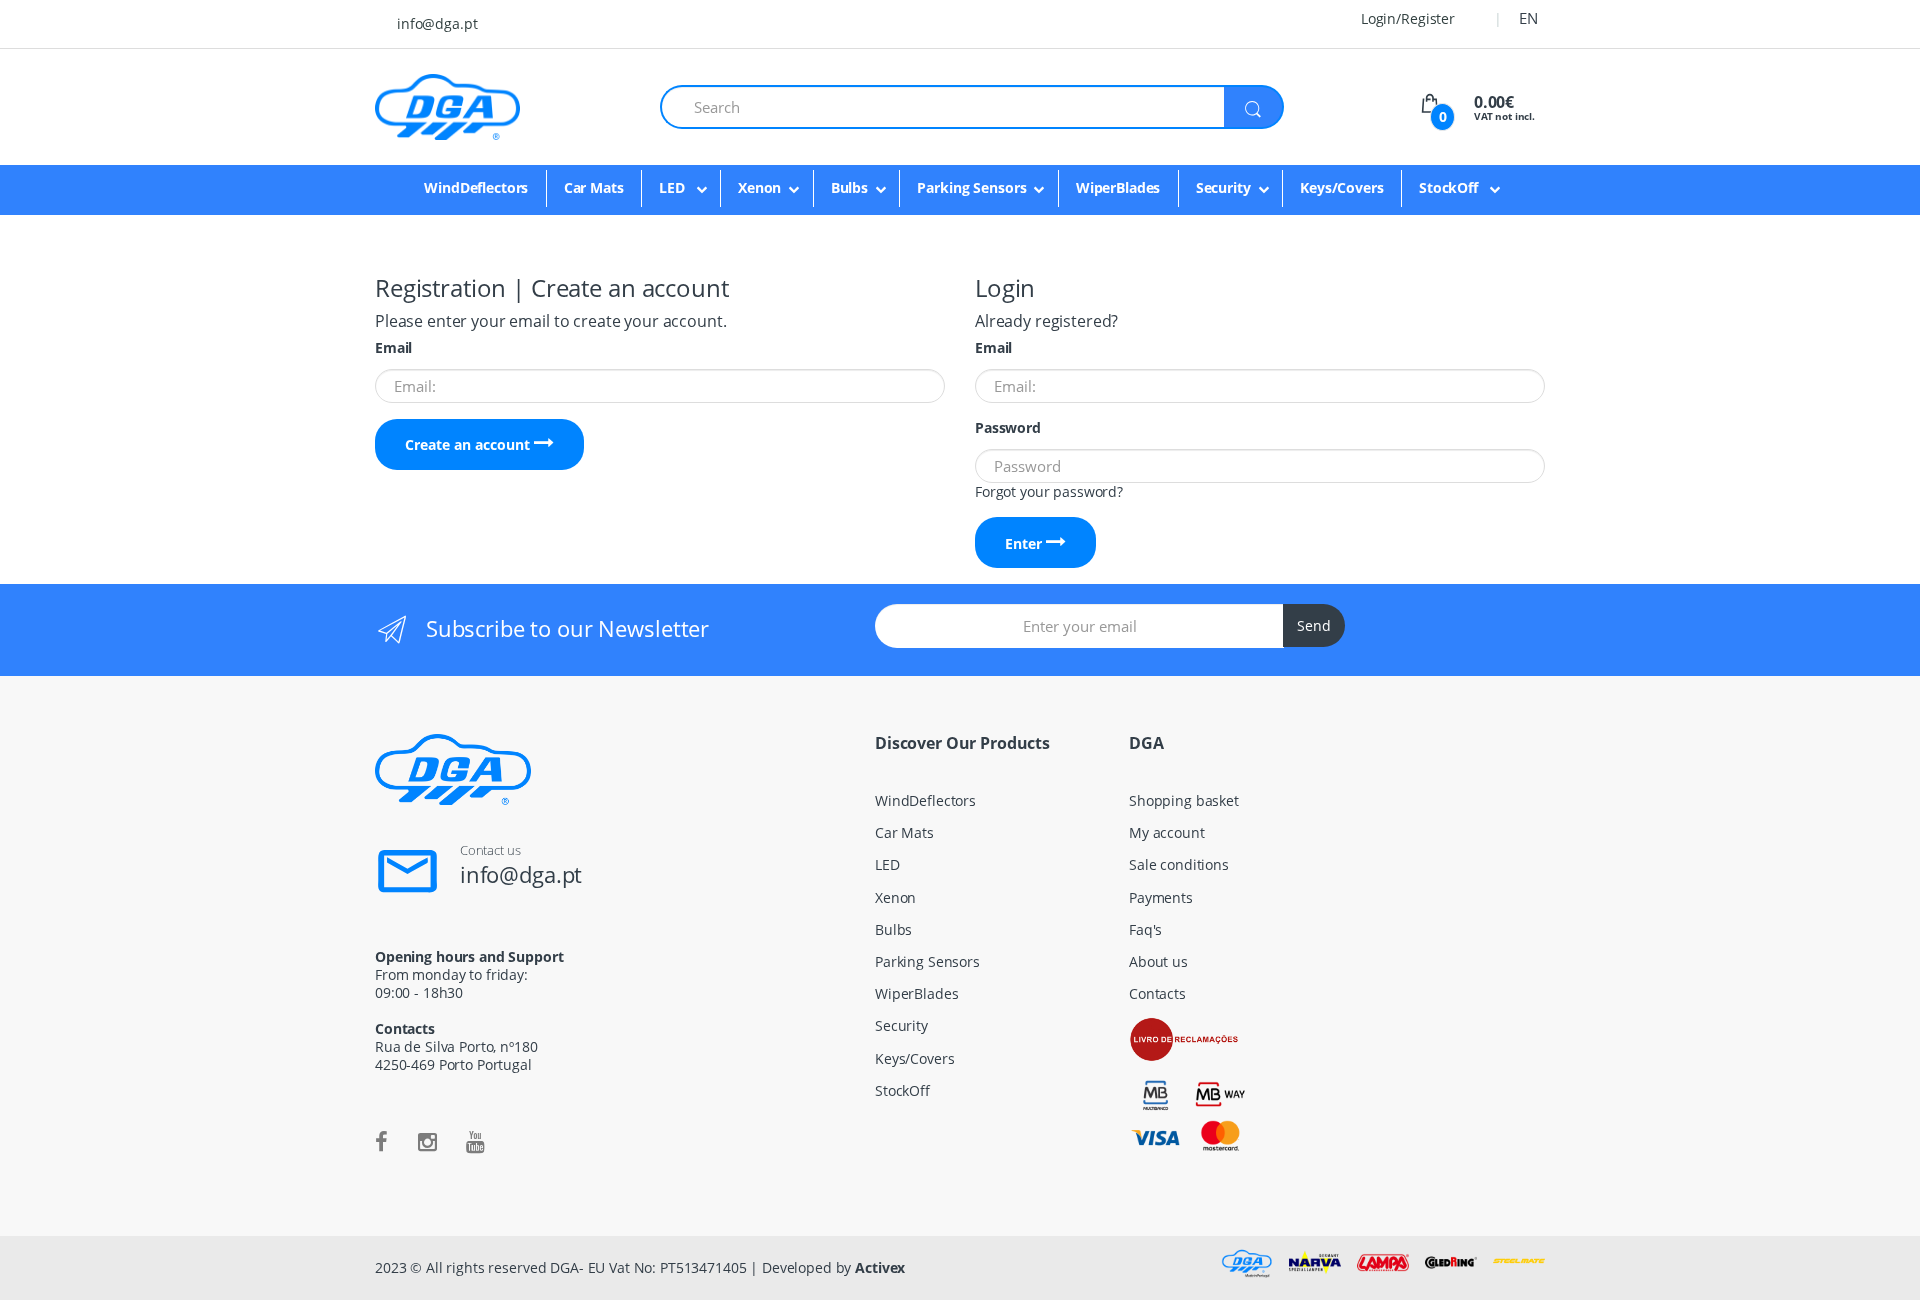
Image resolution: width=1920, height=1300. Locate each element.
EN (1528, 18)
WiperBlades (1118, 187)
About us (1158, 961)
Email (393, 348)
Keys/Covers (1341, 187)
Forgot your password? (1049, 491)
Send (1314, 625)
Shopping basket (1184, 800)
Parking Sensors (971, 187)
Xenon (759, 187)
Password (1008, 428)
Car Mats (594, 187)
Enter (1025, 543)
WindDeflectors (476, 187)
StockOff (1450, 187)
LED (673, 187)
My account (1167, 832)
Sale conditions (1179, 864)
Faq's (1145, 929)
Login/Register (1406, 18)
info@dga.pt (437, 23)
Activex (880, 1267)
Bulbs (849, 187)
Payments (1161, 897)
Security (1223, 187)
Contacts (1157, 993)
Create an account (469, 444)
